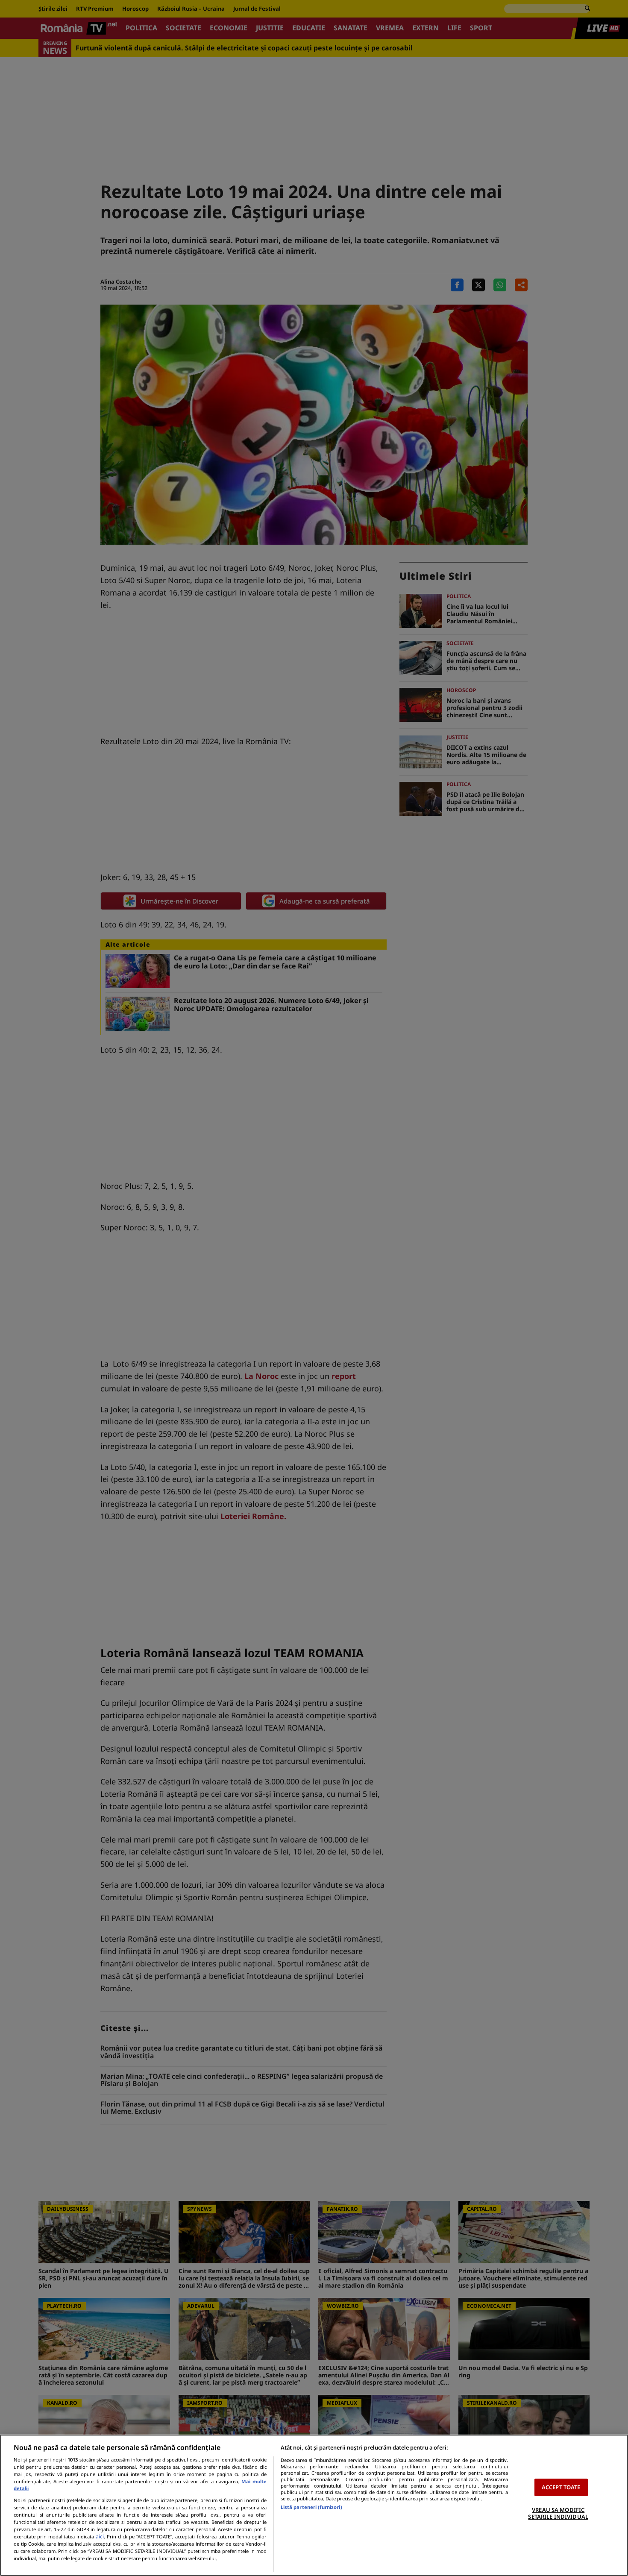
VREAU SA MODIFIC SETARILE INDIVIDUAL (558, 2513)
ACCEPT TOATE (561, 2487)
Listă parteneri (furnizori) (311, 2507)
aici (100, 2536)
